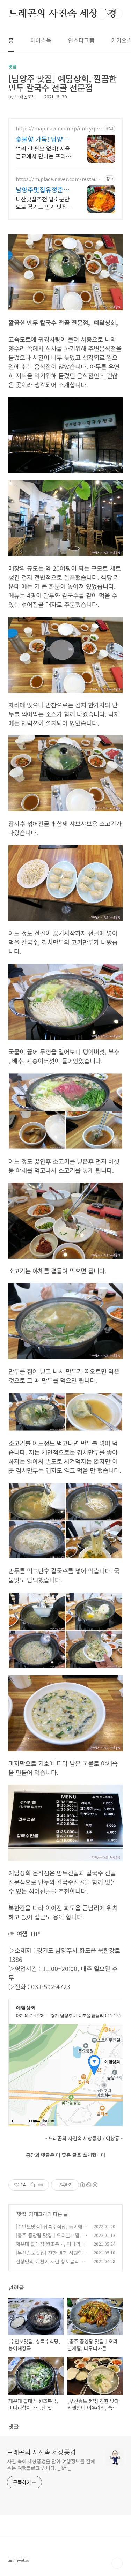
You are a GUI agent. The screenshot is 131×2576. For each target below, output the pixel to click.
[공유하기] (32, 2185)
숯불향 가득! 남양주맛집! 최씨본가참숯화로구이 (44, 139)
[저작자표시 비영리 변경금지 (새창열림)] (88, 2185)
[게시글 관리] (41, 2185)
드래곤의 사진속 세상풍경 (63, 14)
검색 (102, 14)
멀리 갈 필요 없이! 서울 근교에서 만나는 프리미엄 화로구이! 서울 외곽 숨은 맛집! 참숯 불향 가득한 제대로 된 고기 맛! (43, 152)
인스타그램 (81, 40)
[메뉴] (117, 14)
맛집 (22, 2214)
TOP (117, 2563)
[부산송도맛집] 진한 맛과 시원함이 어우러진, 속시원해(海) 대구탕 (51, 2256)
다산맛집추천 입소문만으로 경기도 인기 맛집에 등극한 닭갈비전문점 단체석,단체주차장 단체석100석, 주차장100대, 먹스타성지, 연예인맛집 (44, 203)
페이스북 (41, 40)
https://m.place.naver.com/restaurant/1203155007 (59, 179)
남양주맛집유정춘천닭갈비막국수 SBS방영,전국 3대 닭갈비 (43, 189)
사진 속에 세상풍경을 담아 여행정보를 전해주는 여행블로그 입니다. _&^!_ (51, 2465)
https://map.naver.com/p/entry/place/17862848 (58, 129)
